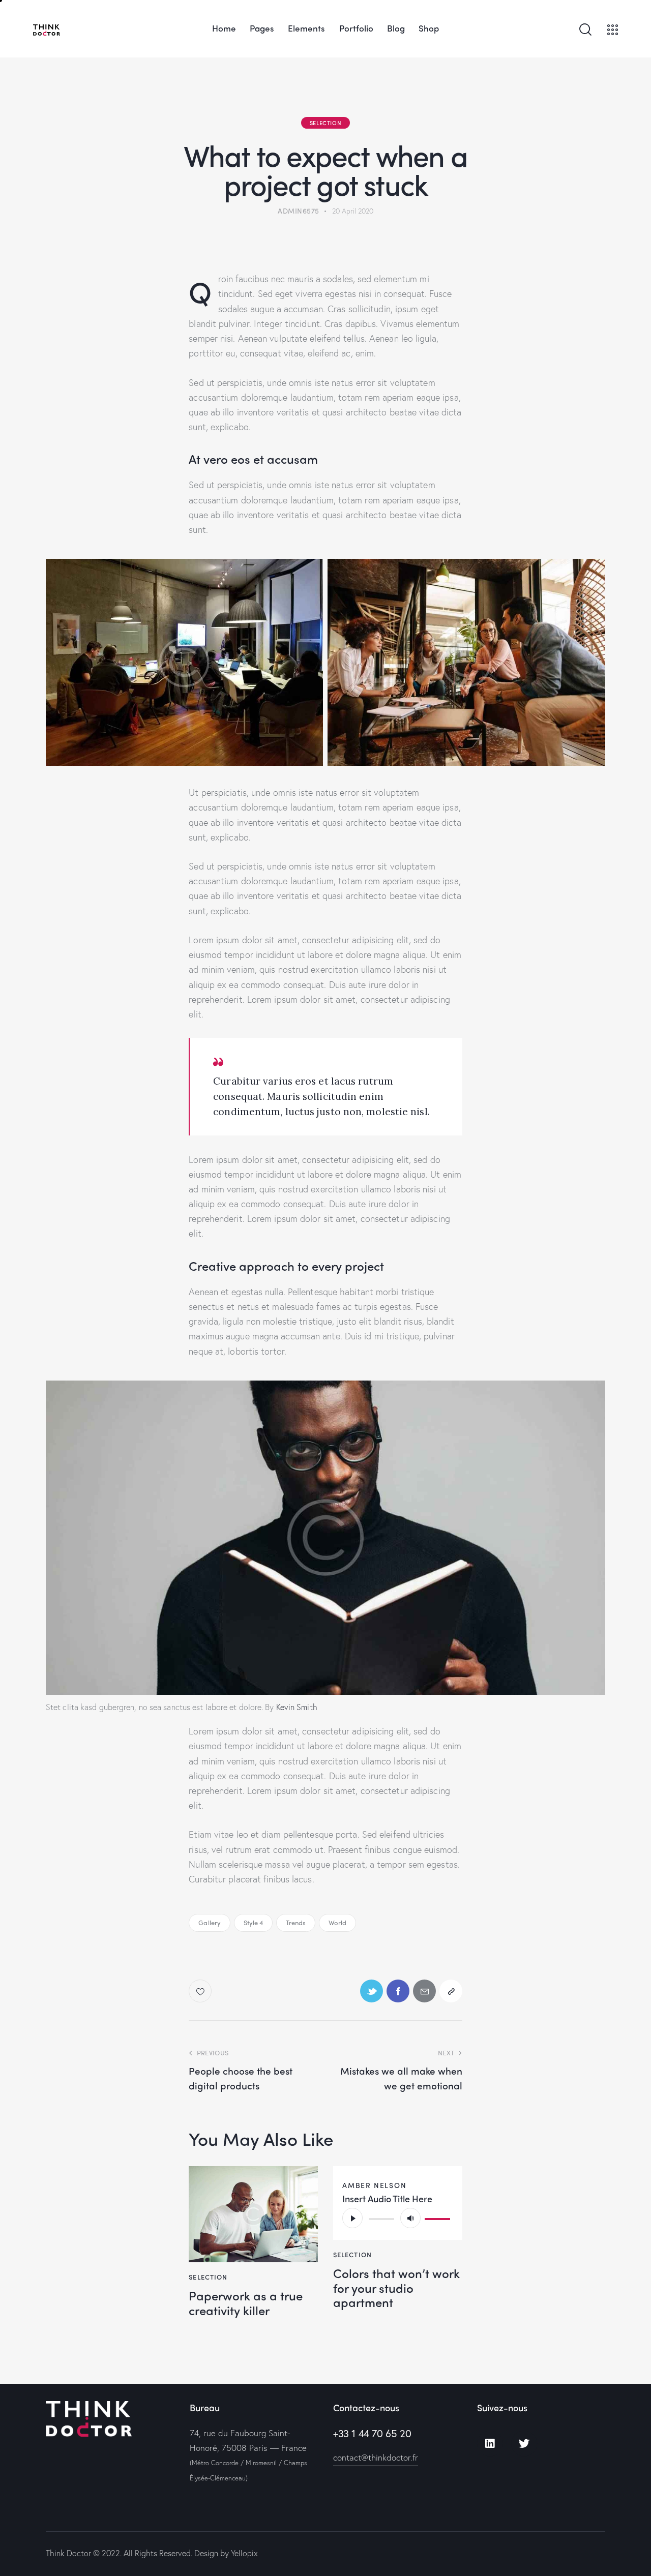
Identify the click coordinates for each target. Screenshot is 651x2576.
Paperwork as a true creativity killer (246, 2303)
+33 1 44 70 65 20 (372, 2433)
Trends (296, 1922)
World (338, 1922)
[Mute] (410, 2218)
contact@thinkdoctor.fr (376, 2457)
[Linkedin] (490, 2444)
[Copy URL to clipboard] (451, 1991)
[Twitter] (524, 2444)
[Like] (201, 1991)
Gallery (210, 1922)
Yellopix (244, 2553)
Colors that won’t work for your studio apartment (396, 2288)
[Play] (352, 2218)
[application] (398, 2218)
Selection (325, 123)
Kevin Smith (297, 1707)
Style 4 (254, 1922)
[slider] (439, 2217)
